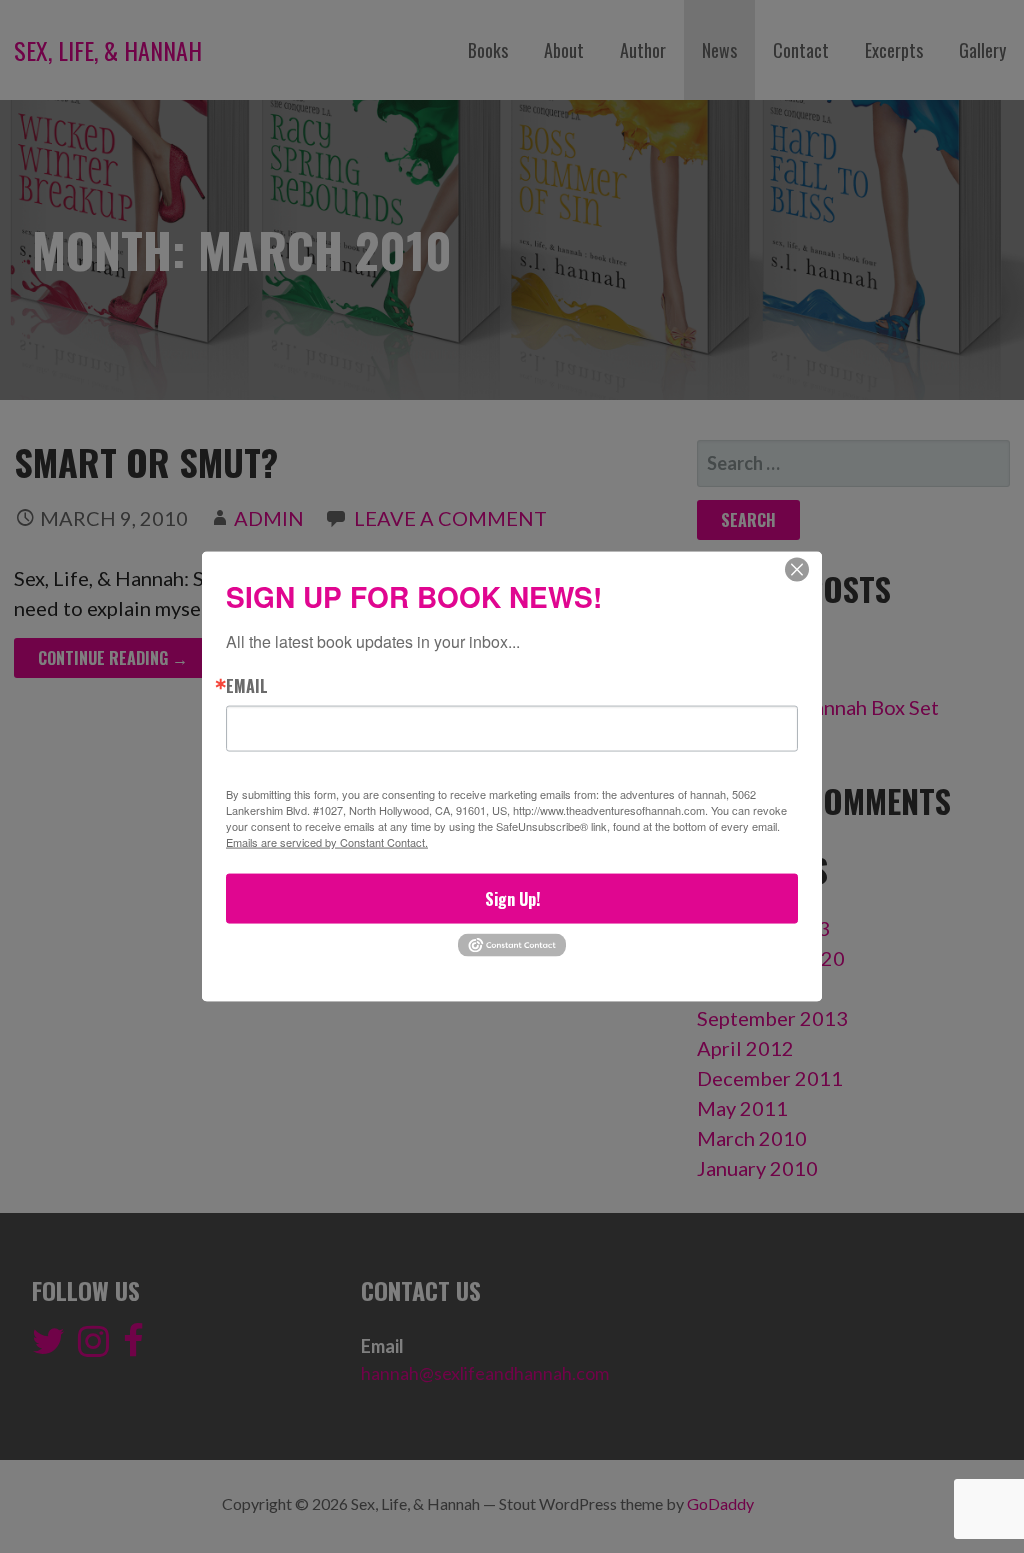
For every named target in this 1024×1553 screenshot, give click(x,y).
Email (247, 685)
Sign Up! (512, 899)
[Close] (797, 569)
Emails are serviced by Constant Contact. (327, 842)
